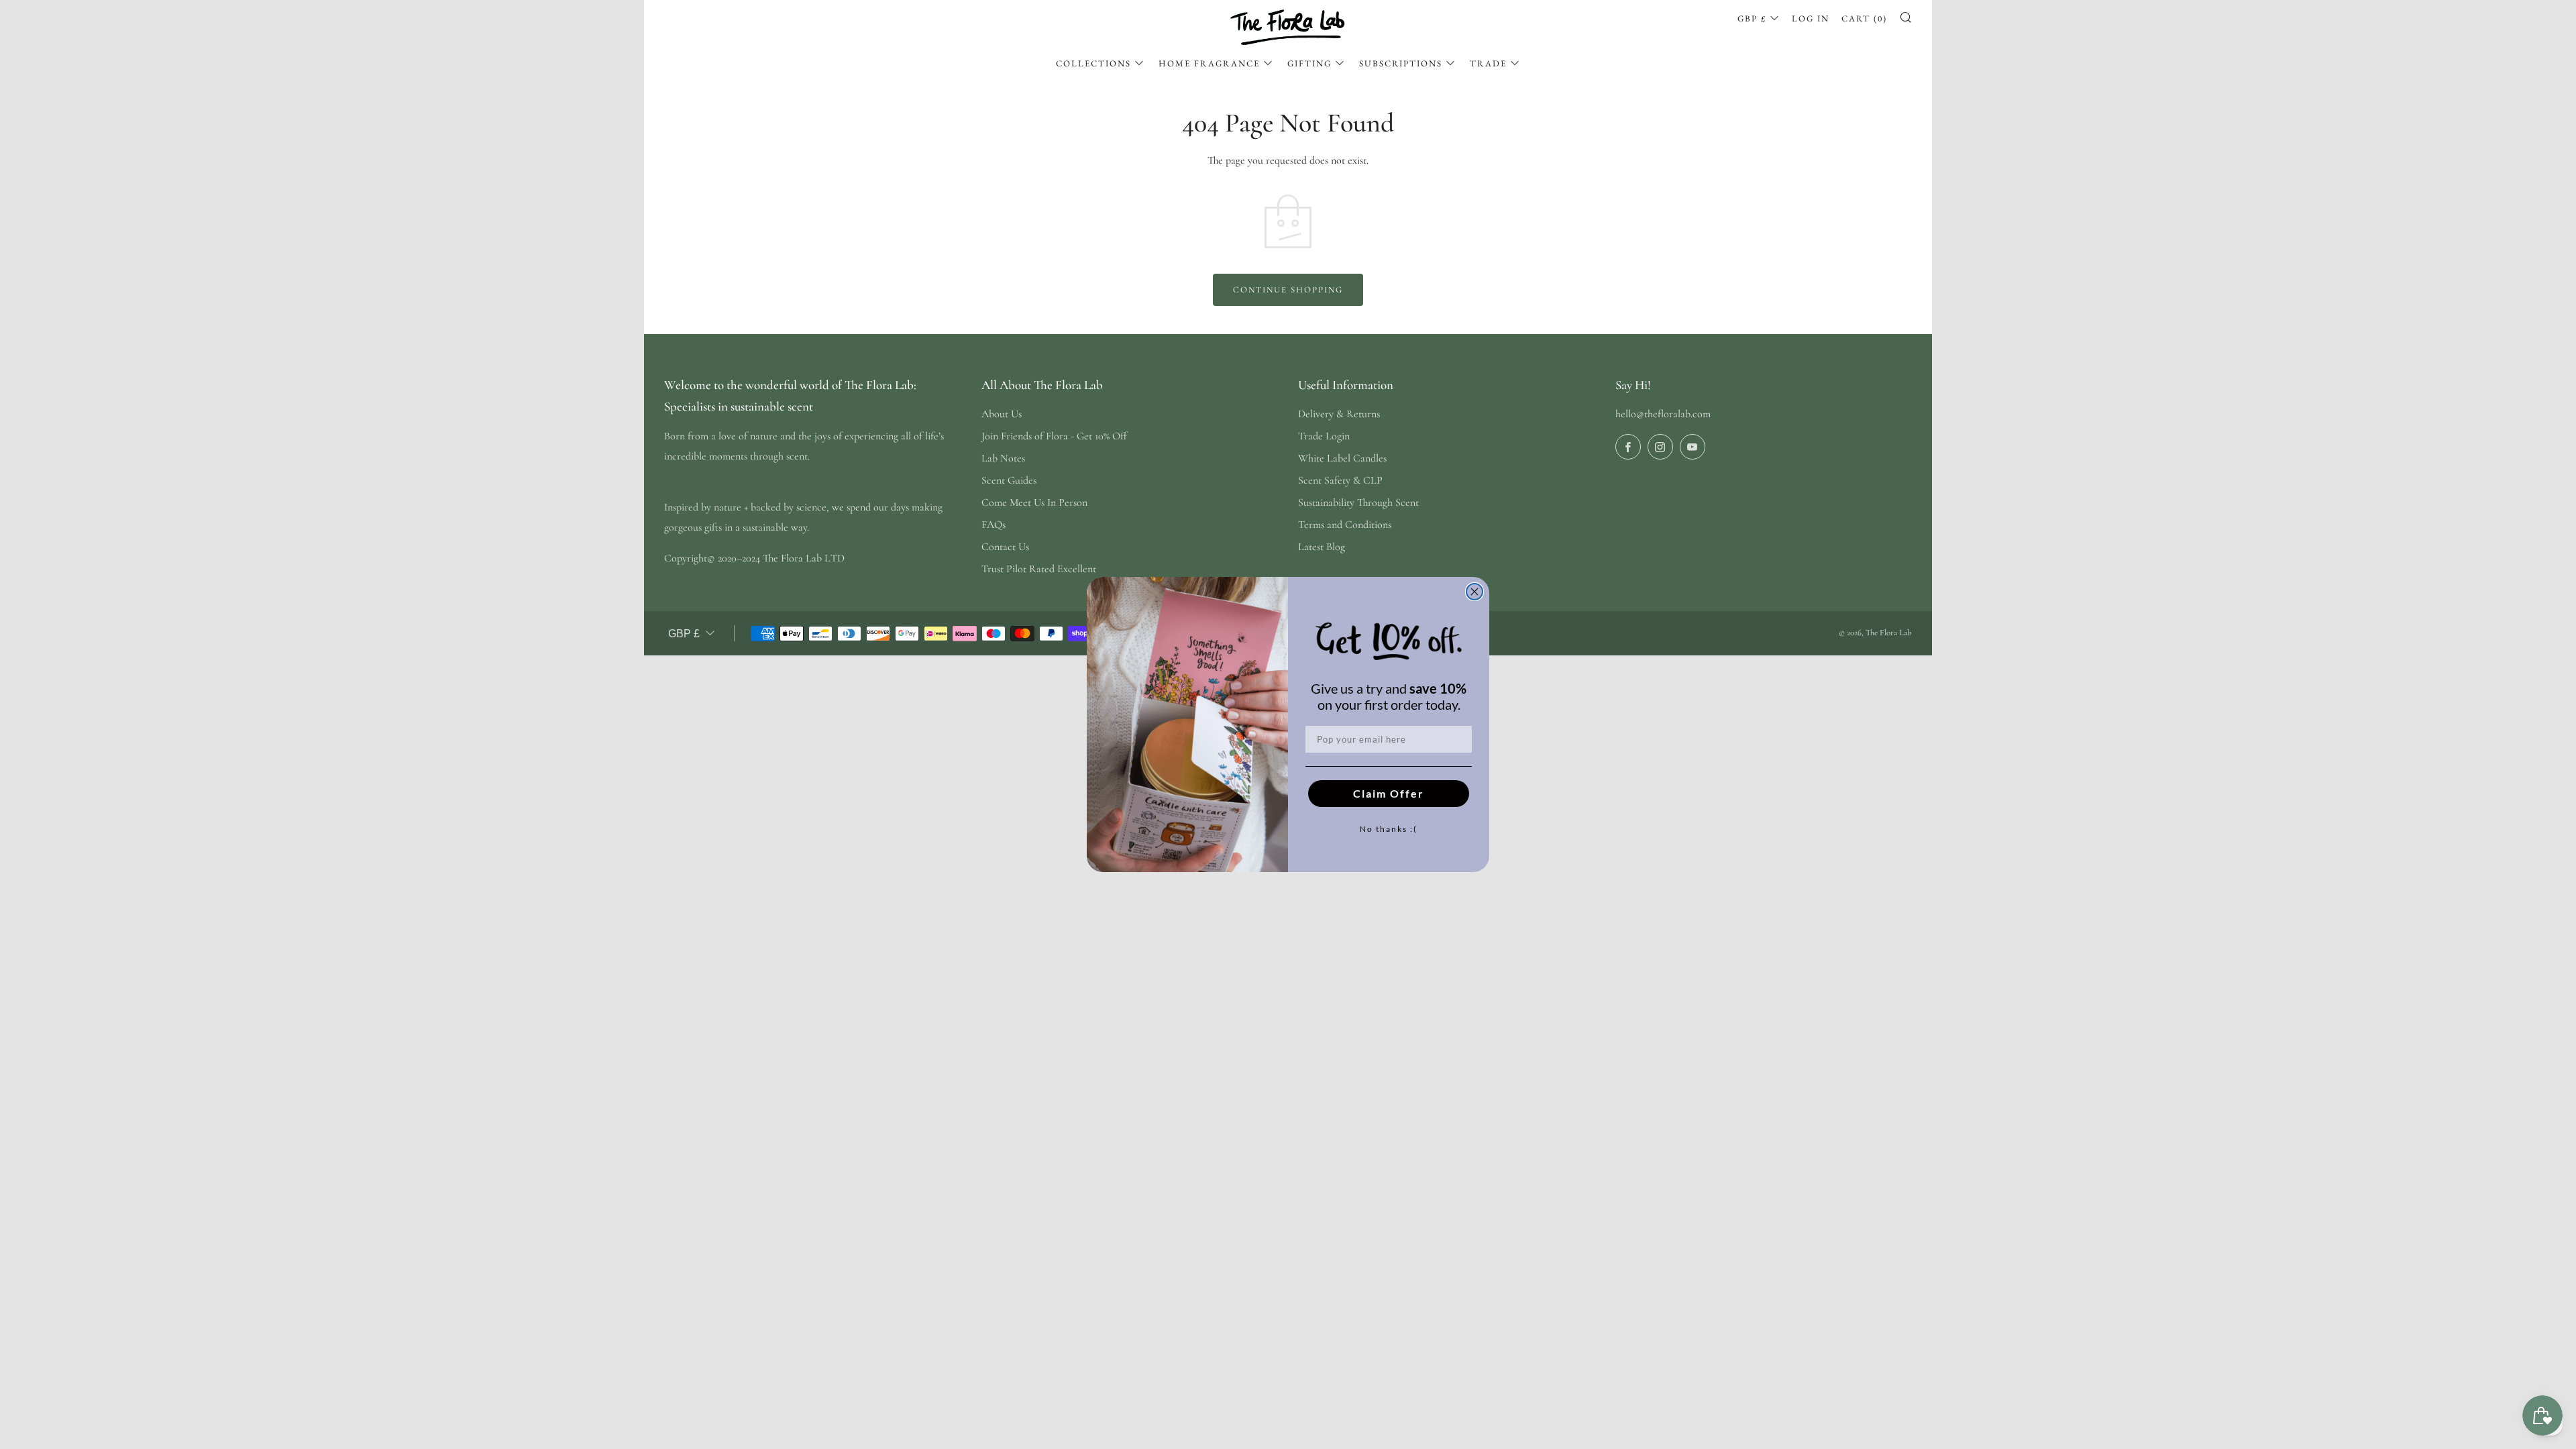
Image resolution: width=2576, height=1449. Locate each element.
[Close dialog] (1474, 592)
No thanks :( (1389, 829)
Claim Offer (1389, 793)
